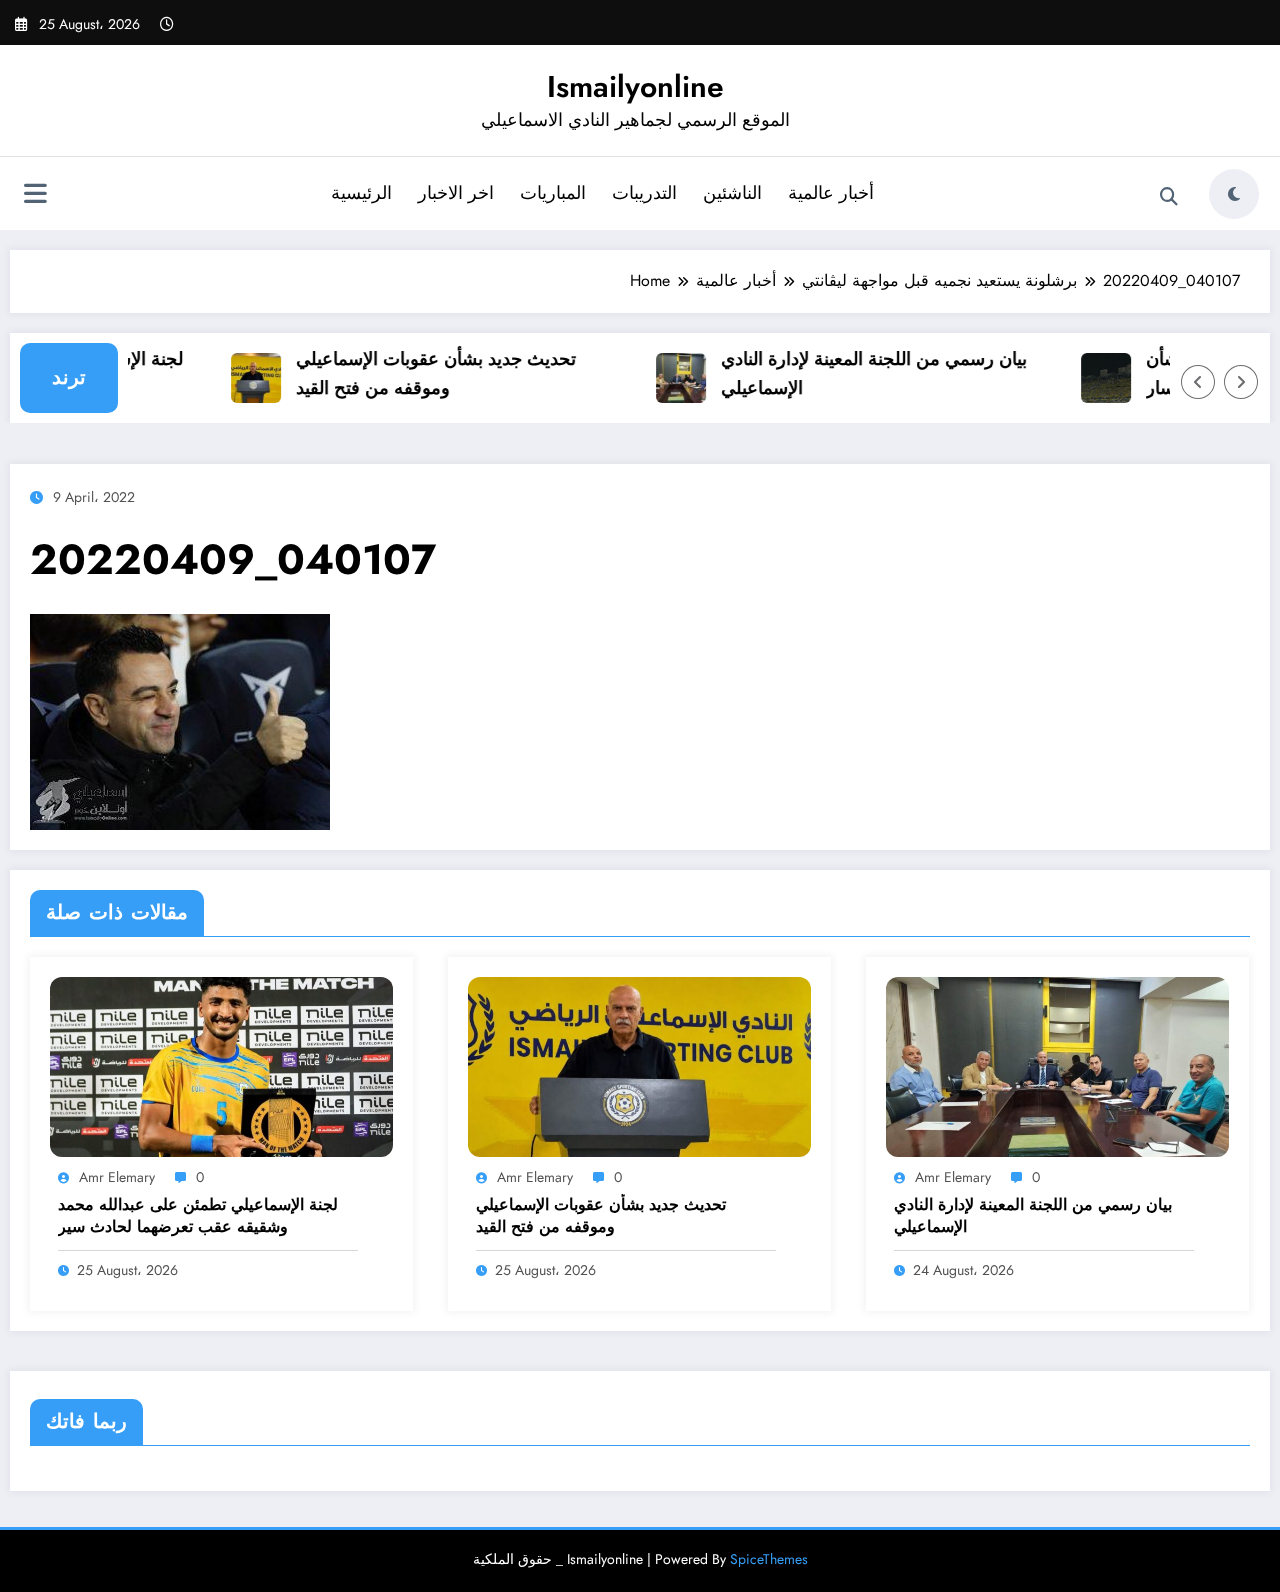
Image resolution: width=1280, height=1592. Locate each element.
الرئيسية (361, 193)
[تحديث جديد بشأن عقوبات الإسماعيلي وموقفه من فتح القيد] (639, 1065)
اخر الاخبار (456, 193)
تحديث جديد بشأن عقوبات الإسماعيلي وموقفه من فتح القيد (420, 373)
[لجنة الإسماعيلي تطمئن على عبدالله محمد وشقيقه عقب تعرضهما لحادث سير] (221, 1065)
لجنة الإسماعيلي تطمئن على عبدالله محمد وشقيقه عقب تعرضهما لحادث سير (198, 1216)
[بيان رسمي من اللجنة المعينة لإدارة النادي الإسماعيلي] (1057, 1065)
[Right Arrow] (1241, 382)
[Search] (1169, 197)
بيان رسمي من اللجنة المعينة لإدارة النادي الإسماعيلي (858, 373)
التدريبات (644, 193)
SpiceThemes (769, 1559)
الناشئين (732, 193)
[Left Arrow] (1198, 382)
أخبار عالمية (831, 193)
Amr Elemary (117, 1177)
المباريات (553, 193)
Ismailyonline (635, 86)
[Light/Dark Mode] (1234, 194)
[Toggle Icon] (35, 196)
